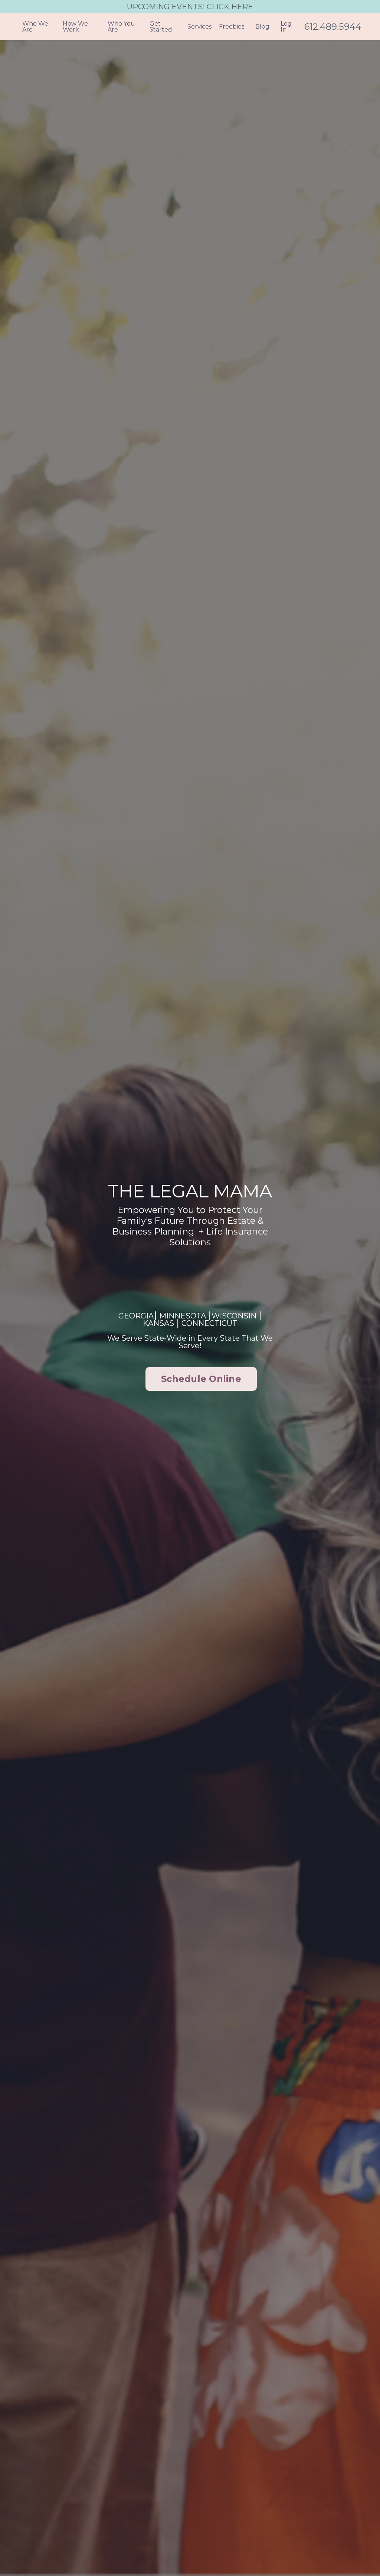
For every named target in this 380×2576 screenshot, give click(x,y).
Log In (286, 27)
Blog (262, 27)
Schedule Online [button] (201, 1379)
